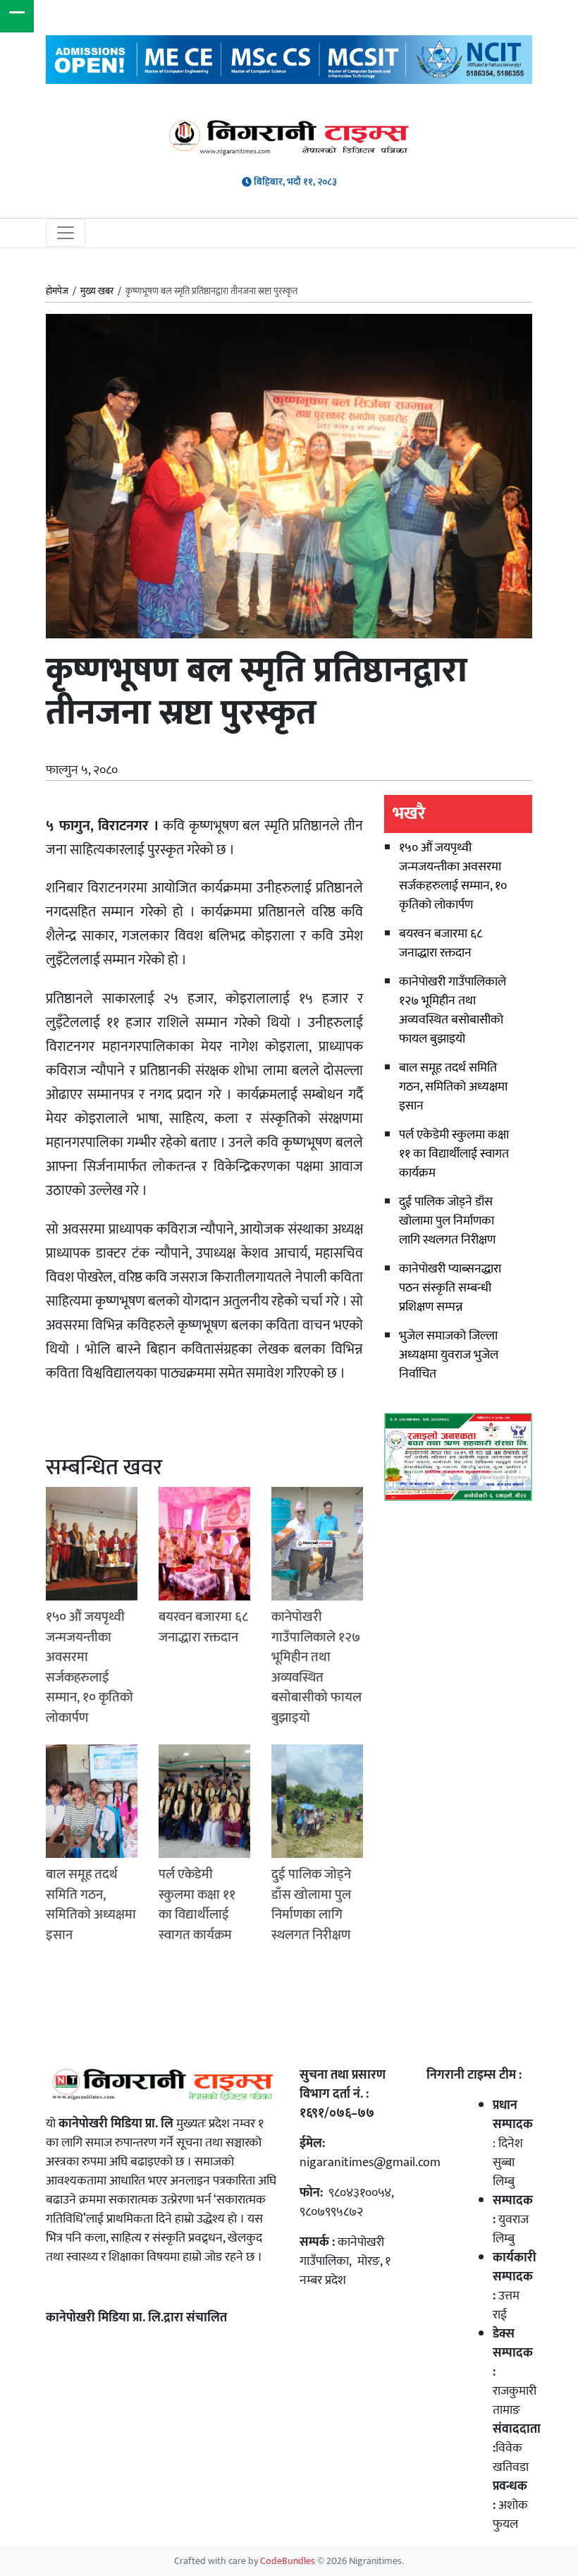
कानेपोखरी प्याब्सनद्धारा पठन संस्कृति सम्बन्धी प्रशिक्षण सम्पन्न (450, 1288)
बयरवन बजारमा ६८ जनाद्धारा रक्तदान (441, 943)
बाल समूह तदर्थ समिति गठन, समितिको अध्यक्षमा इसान (453, 1087)
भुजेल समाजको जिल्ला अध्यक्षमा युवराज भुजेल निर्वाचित (449, 1355)
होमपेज (57, 292)
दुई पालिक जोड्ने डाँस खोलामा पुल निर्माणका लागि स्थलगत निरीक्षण (447, 1221)
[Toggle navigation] (66, 233)
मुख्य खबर (97, 291)
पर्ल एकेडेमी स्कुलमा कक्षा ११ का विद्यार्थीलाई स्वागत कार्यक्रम (454, 1154)
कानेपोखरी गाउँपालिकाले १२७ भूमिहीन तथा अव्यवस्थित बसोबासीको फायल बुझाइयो (453, 1010)
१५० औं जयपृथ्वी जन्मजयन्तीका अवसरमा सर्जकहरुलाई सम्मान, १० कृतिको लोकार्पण (453, 876)
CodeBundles (289, 2561)
